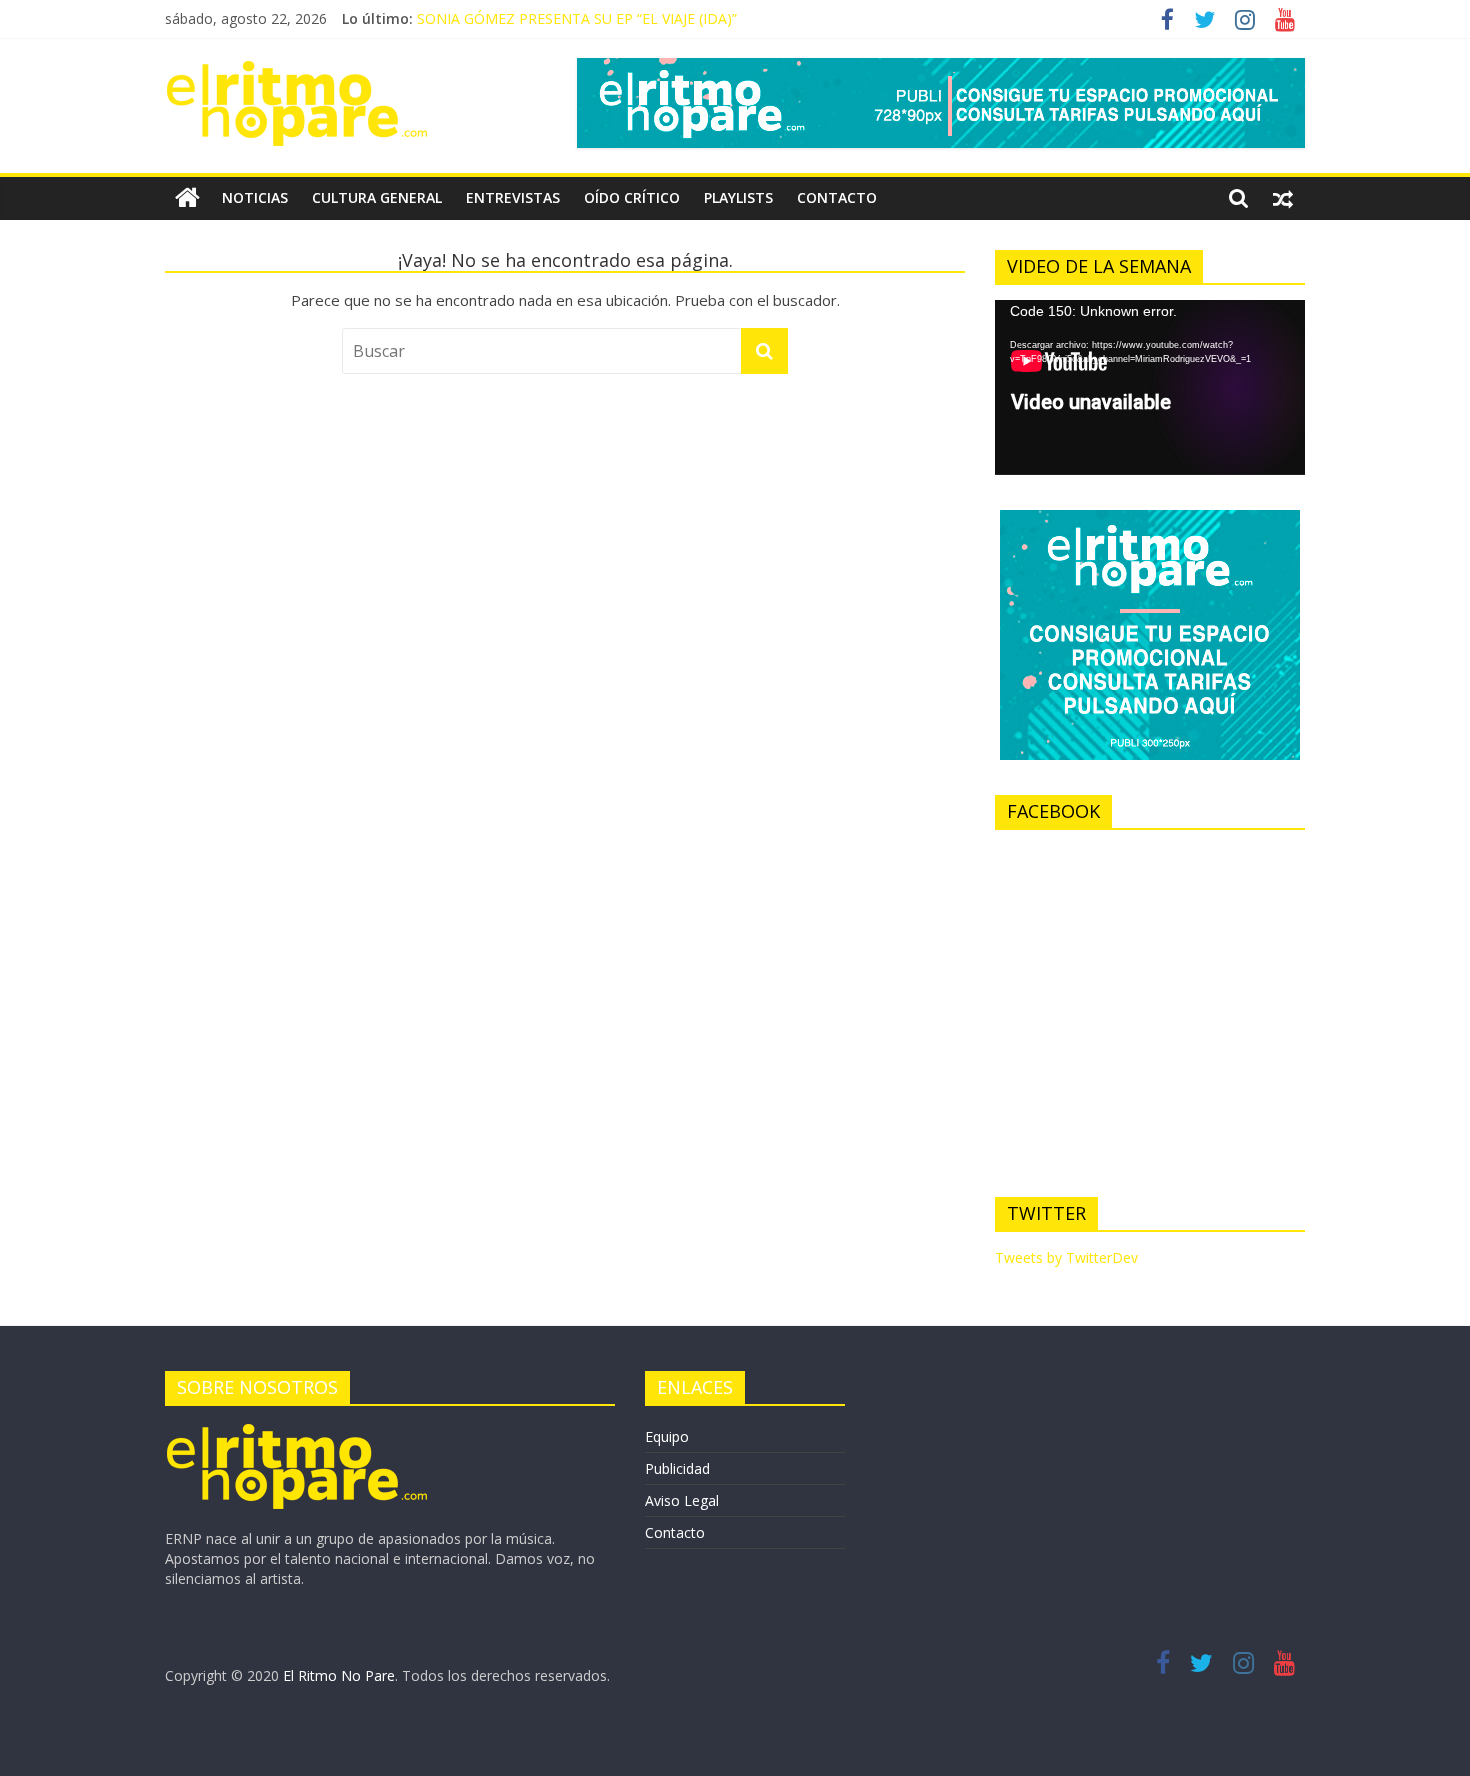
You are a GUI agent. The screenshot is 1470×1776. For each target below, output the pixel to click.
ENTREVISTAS (513, 197)
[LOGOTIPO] (297, 1430)
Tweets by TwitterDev (1066, 1257)
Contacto (675, 1532)
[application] (1150, 387)
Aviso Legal (682, 1500)
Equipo (667, 1436)
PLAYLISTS (738, 197)
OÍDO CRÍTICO (632, 197)
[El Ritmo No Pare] (187, 198)
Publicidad (677, 1468)
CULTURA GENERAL (377, 197)
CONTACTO (837, 197)
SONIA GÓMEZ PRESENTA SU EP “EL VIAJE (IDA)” (577, 18)
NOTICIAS (255, 197)
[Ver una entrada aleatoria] (1283, 198)
